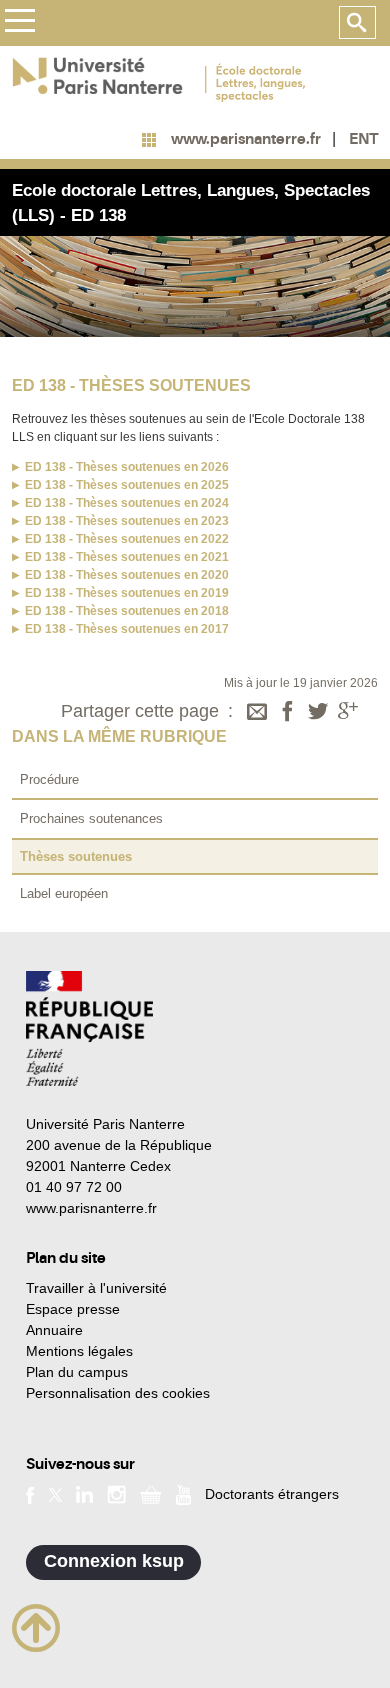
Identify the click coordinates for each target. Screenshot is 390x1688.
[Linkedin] (84, 1494)
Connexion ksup (114, 1561)
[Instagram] (116, 1494)
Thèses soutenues (76, 856)
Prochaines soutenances (91, 818)
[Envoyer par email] (257, 713)
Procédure (49, 779)
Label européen (64, 893)
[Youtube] (183, 1493)
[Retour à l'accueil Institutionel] (89, 1028)
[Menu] (19, 23)
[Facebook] (288, 713)
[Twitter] (318, 713)
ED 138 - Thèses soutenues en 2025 (127, 485)
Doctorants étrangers (272, 1494)
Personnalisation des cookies (118, 1393)
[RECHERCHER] (357, 23)
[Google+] (348, 713)
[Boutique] (151, 1494)
